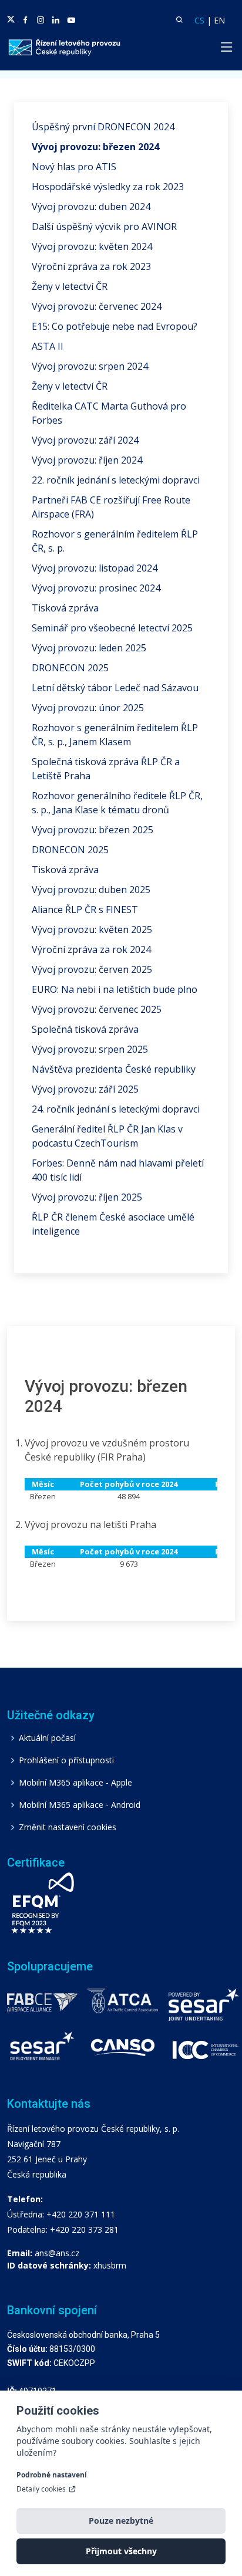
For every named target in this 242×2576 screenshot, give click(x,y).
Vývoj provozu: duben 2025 (91, 890)
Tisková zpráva (65, 608)
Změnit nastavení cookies (68, 1827)
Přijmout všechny (121, 2551)
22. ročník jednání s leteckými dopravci (116, 480)
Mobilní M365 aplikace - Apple (75, 1783)
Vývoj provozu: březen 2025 (93, 830)
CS (199, 20)
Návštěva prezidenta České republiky (114, 1069)
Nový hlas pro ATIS (74, 167)
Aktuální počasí (47, 1738)
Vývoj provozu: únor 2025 (88, 708)
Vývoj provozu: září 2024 (85, 440)
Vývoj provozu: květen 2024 (92, 246)
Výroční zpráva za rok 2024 (91, 949)
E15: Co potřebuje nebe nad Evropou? (115, 326)
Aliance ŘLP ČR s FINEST (85, 910)
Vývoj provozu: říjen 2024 (87, 460)
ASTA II (48, 346)
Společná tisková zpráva (85, 1029)
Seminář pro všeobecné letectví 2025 (112, 628)
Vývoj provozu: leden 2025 (89, 648)
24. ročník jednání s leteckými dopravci (116, 1109)
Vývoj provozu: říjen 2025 (87, 1197)
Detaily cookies (41, 2489)
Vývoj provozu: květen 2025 (92, 929)
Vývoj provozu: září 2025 (85, 1089)
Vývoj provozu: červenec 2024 (97, 306)
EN (219, 20)
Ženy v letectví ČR (70, 286)
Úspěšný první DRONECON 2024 (103, 127)
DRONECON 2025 (70, 668)
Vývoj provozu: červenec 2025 (97, 1009)
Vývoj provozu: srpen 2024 (90, 366)
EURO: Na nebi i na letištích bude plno (115, 989)
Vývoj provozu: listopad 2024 (95, 568)
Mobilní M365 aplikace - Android (80, 1805)
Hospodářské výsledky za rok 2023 (108, 187)
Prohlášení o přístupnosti (66, 1760)
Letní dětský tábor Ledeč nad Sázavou (115, 688)
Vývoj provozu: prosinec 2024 (96, 588)
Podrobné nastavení (52, 2475)
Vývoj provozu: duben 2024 (91, 207)
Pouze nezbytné (121, 2521)
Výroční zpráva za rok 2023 (91, 266)
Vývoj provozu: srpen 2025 (90, 1049)
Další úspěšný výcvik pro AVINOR (104, 227)
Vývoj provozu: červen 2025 (92, 969)
